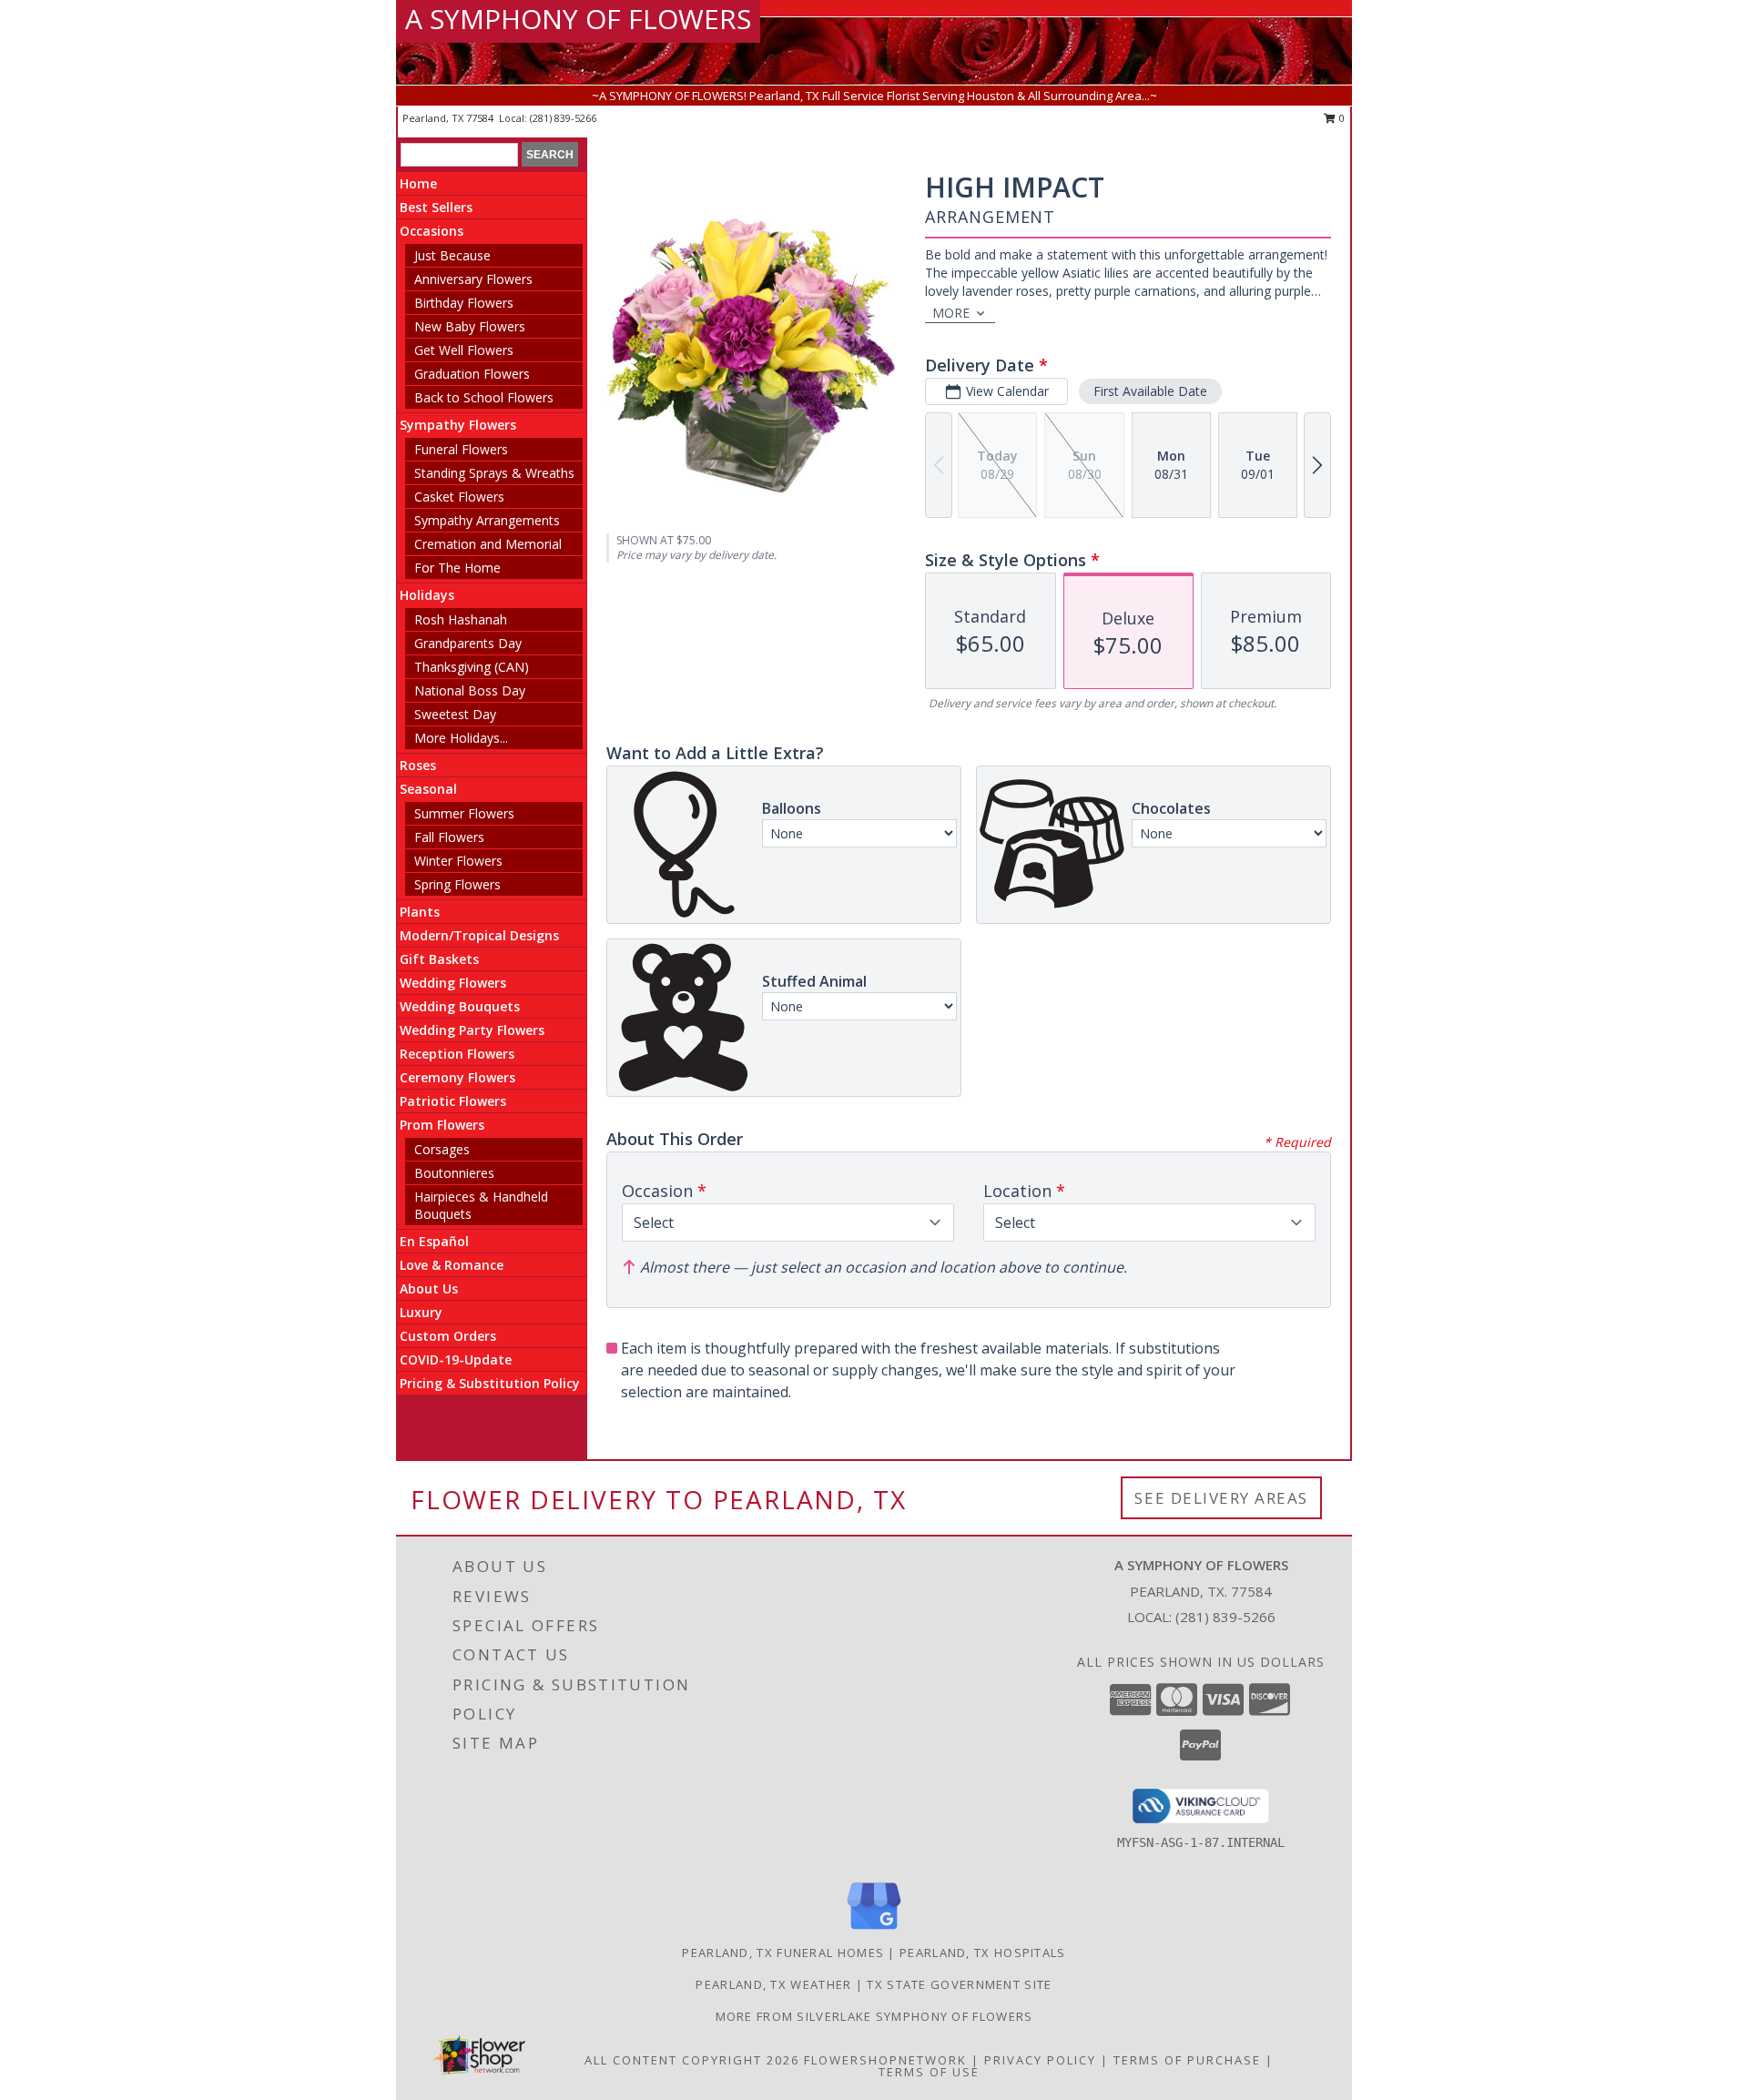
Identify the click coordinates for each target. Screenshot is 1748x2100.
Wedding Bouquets (460, 1006)
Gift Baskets (439, 959)
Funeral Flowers (461, 449)
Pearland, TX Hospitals (983, 1953)
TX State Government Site (959, 1984)
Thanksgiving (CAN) (472, 667)
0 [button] (1341, 118)
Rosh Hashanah (461, 619)
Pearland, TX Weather (773, 1984)
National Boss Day (470, 690)
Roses (418, 765)
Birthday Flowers (464, 303)
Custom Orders (448, 1336)
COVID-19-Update (456, 1359)
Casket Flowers (459, 497)
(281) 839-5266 (563, 118)
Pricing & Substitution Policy (490, 1383)
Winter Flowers (458, 861)
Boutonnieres (454, 1173)
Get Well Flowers (464, 350)
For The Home (457, 568)
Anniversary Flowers (473, 279)
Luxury (421, 1312)
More (951, 313)
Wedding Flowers (453, 983)
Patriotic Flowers (453, 1101)
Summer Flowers (464, 813)
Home (418, 183)
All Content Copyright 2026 (692, 2060)
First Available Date (1150, 391)
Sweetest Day (455, 714)
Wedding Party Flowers (472, 1030)
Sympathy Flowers (458, 425)
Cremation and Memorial (488, 544)
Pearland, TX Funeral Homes (783, 1953)
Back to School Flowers (484, 397)
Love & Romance (452, 1265)
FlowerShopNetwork (885, 2060)
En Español (434, 1241)
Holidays (427, 595)
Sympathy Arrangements (487, 520)
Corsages (442, 1149)
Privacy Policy (1040, 2060)
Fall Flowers (449, 837)
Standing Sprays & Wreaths (494, 473)
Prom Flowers (442, 1125)
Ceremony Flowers (457, 1077)
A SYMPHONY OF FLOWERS (578, 19)
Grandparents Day (468, 643)
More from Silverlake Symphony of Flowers (874, 2016)
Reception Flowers (457, 1054)
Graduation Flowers (472, 374)
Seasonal (428, 789)
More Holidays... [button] (461, 738)
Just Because (452, 255)
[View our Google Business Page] (874, 1930)
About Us (429, 1288)
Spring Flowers (457, 884)
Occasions (432, 231)
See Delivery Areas (1221, 1498)
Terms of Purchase (1187, 2060)
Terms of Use (929, 2072)
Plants (420, 912)
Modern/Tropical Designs (479, 935)
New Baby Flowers (470, 326)
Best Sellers (436, 207)
